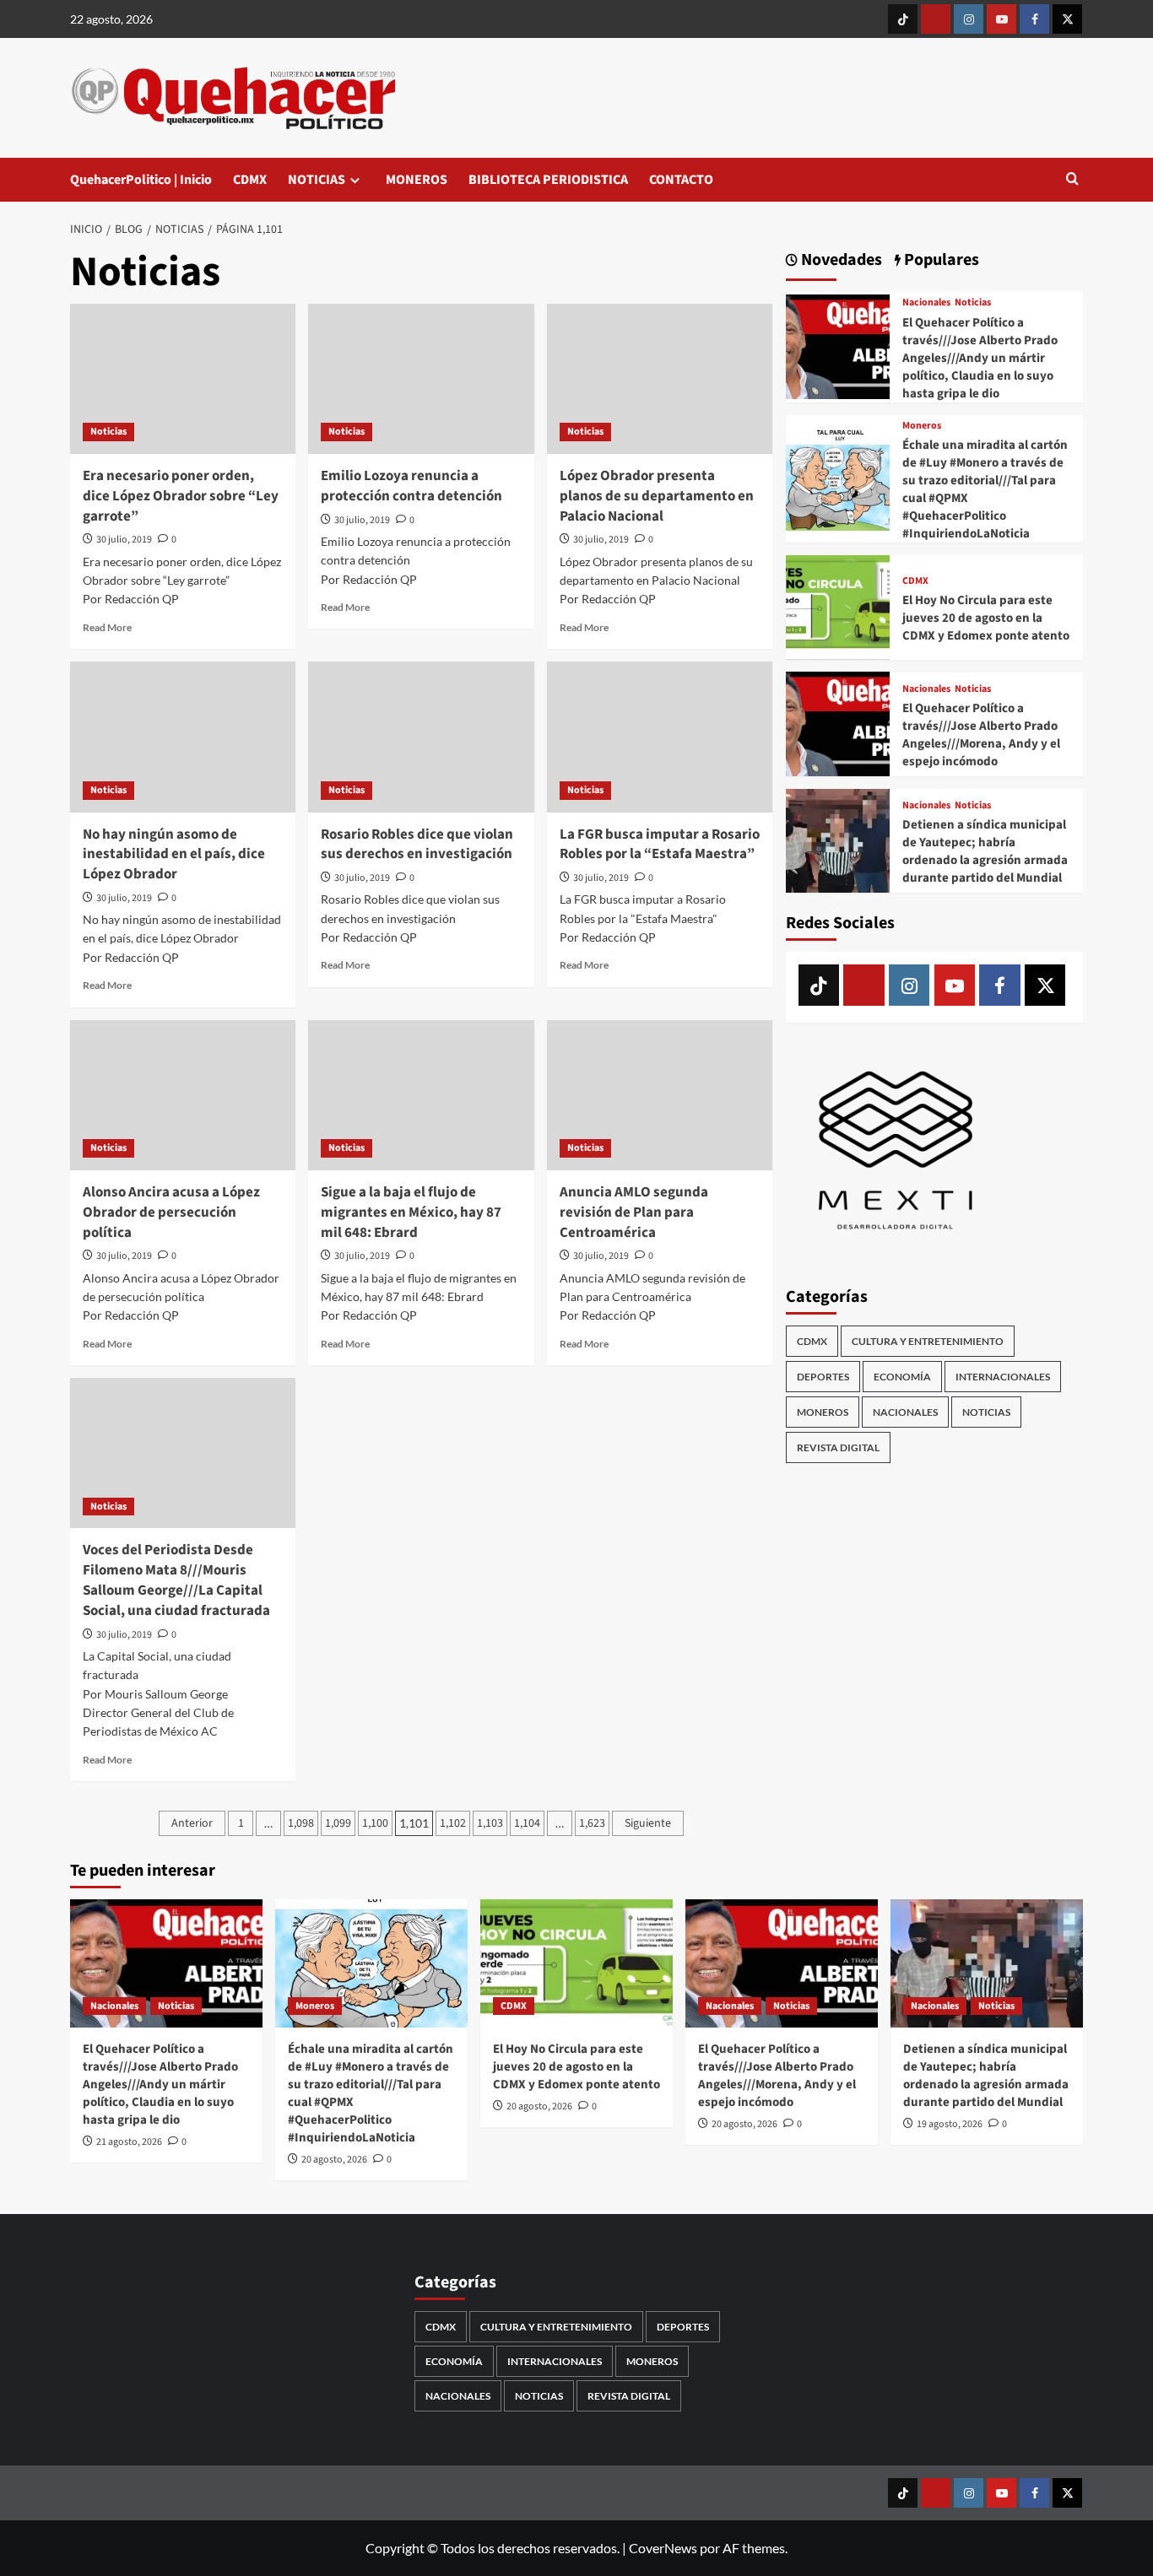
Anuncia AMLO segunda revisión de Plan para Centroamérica (634, 1212)
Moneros (922, 425)
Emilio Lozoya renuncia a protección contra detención (411, 486)
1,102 (453, 1823)
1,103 (490, 1823)
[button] (1072, 180)
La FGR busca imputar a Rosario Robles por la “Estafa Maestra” (660, 845)
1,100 (375, 1823)
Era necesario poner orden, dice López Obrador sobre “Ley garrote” (181, 496)
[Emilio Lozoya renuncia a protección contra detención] (421, 379)
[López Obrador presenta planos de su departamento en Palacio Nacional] (660, 379)
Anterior (192, 1823)
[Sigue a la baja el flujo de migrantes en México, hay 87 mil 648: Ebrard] (421, 1095)
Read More (107, 627)
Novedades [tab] (840, 260)
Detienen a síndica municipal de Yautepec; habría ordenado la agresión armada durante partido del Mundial (985, 851)
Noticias (108, 432)
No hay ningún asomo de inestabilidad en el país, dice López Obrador (174, 855)
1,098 (301, 1823)
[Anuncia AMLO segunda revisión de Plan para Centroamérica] (660, 1095)
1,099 (338, 1823)
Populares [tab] (940, 260)
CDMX (250, 180)
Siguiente (648, 1823)
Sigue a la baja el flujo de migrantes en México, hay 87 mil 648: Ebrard (411, 1212)
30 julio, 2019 (124, 540)
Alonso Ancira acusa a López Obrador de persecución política (171, 1212)
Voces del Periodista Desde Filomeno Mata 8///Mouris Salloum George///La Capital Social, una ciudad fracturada (176, 1580)
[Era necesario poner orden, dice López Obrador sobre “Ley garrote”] (183, 379)
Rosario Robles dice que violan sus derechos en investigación (417, 845)
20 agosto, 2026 (334, 2160)
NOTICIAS (317, 180)
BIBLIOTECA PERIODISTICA (548, 180)
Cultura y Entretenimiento (928, 1341)
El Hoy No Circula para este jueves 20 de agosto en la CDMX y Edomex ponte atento (986, 618)
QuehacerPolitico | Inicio (141, 180)
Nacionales (926, 303)
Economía (902, 1377)
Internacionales (1003, 1377)
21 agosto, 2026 (129, 2142)
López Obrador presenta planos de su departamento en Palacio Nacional (657, 496)
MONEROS (417, 180)
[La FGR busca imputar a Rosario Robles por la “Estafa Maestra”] (660, 737)
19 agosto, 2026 (950, 2124)
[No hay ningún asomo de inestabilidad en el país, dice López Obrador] (183, 737)
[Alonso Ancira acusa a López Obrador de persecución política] (183, 1095)
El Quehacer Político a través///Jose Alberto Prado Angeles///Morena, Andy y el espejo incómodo (981, 735)
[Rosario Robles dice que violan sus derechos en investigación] (421, 737)
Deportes (823, 1377)
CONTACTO (681, 180)
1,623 (592, 1823)
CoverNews (663, 2548)
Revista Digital (838, 1447)
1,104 (527, 1823)
